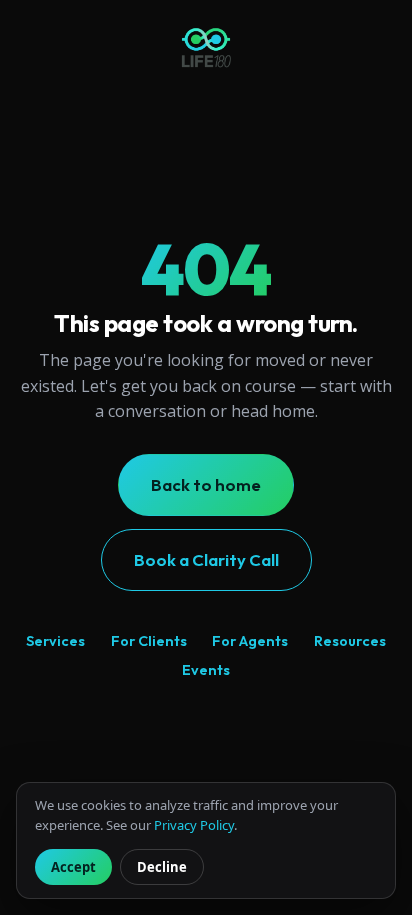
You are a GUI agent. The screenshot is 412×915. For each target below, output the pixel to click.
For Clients (149, 641)
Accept (73, 867)
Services (55, 641)
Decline (162, 867)
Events (206, 670)
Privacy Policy (194, 825)
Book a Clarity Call (206, 559)
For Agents (250, 641)
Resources (350, 641)
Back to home (206, 484)
